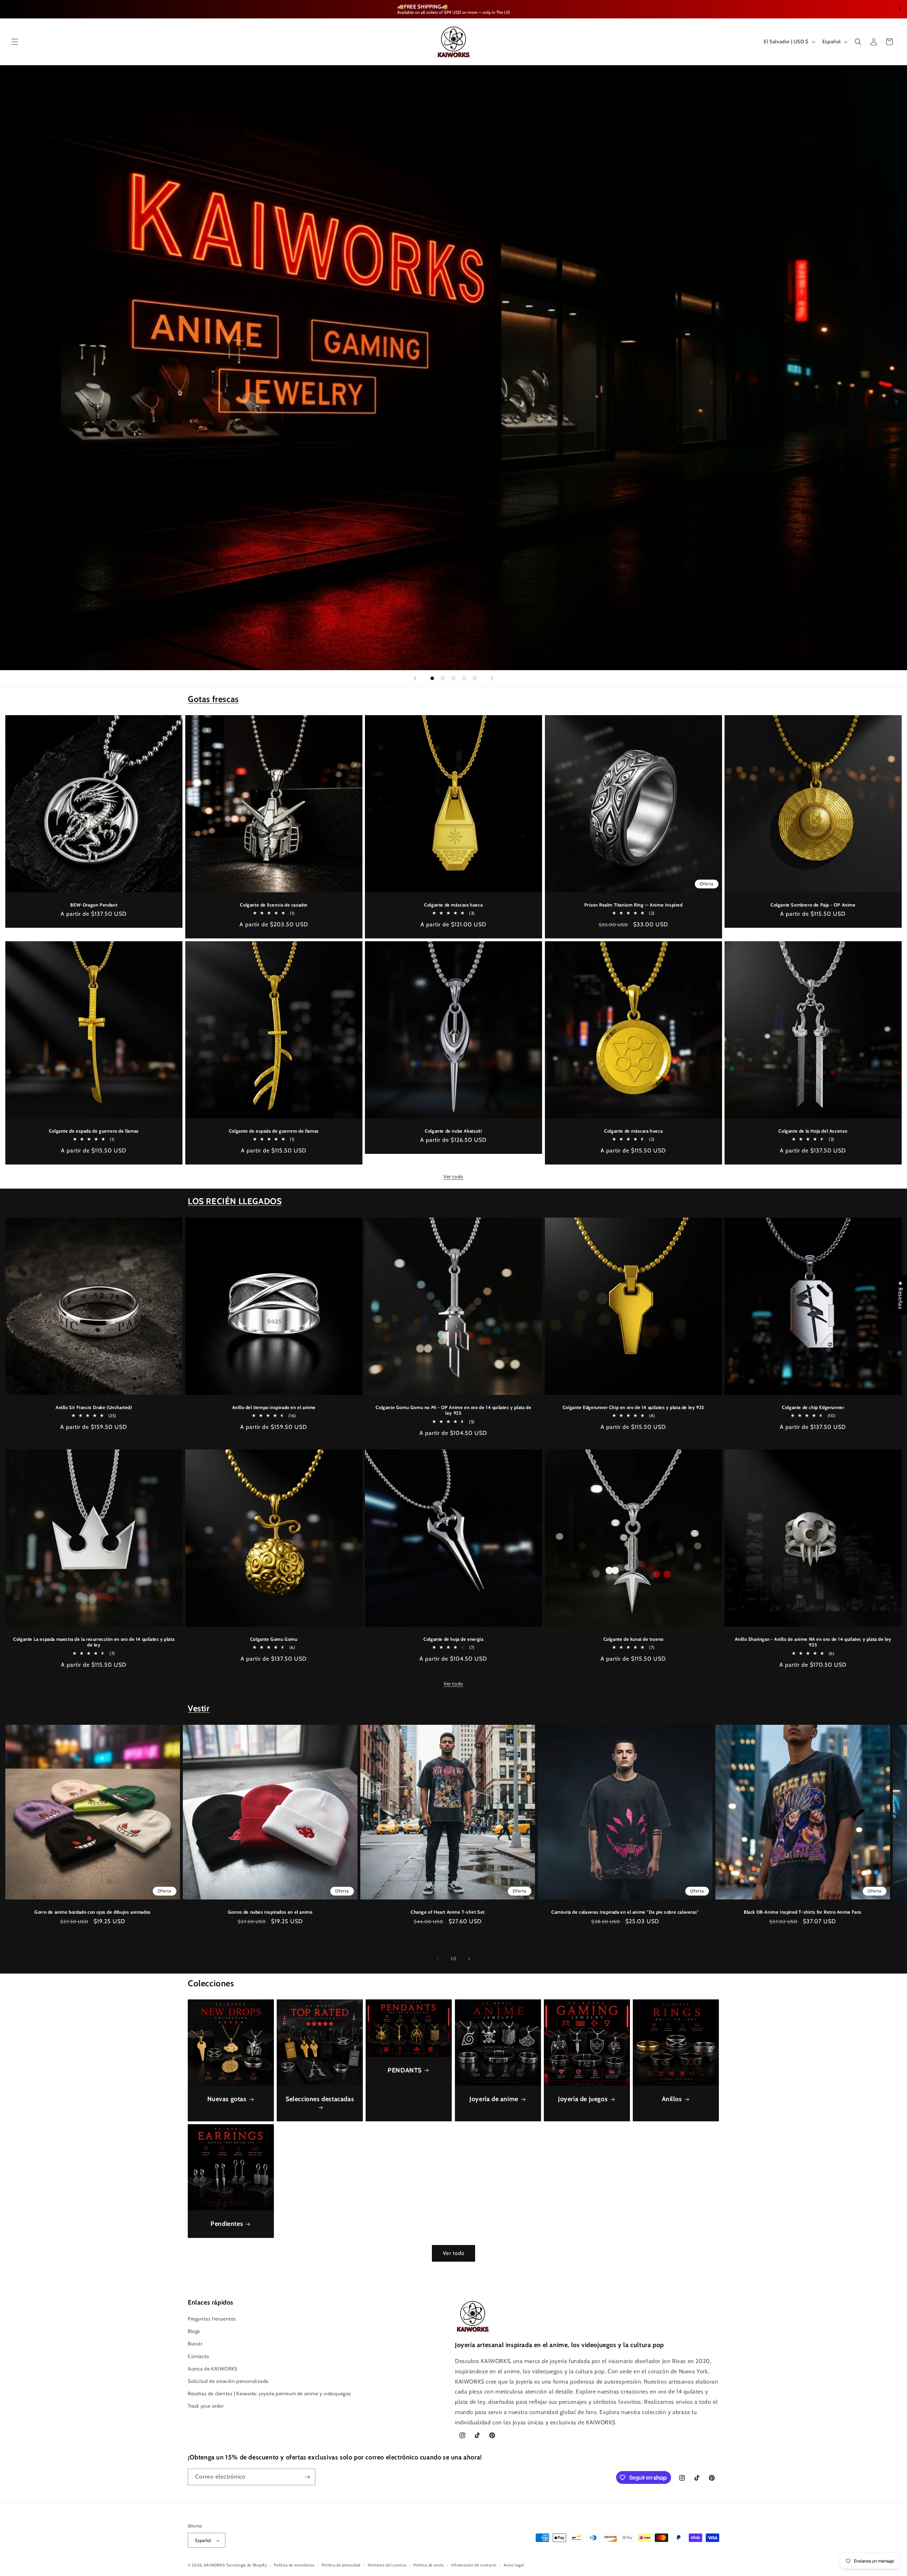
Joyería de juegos (583, 2099)
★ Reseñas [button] (900, 1295)
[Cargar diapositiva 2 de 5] (443, 678)
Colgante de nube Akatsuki (453, 1131)
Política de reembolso (294, 2565)
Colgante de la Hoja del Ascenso (813, 1131)
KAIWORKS (215, 2565)
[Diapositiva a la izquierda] (438, 1959)
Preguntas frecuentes (212, 2319)
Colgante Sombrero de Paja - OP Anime (813, 905)
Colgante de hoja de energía (453, 1639)
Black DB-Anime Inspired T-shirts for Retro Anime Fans (803, 1912)
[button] (15, 42)
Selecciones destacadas (320, 2099)
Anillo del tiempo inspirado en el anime (274, 1407)
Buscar (195, 2344)
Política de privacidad (341, 2565)
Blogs (194, 2331)
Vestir (199, 1708)
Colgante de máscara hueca (453, 905)
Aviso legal (514, 2565)
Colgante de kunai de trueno (633, 1639)
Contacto (199, 2356)
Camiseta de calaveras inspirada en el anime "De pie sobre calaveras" (625, 1912)
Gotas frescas (213, 699)
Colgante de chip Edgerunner (813, 1407)
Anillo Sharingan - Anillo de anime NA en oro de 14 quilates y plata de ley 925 (813, 1642)
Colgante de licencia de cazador (274, 905)
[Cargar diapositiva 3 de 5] (453, 678)
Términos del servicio (387, 2565)
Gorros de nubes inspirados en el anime (270, 1912)
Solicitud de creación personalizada (228, 2381)
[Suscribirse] (307, 2477)
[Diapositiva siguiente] (492, 678)
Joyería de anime (494, 2099)
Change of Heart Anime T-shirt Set (448, 1912)
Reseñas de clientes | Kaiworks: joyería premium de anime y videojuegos (269, 2393)
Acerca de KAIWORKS (213, 2369)
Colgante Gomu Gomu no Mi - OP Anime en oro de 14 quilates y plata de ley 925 (454, 1410)
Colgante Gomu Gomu (274, 1639)
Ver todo (453, 1177)
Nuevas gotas (227, 2099)
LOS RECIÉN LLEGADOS (235, 1201)
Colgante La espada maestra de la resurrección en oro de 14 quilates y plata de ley (94, 1642)
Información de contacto (474, 2565)
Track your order (206, 2406)
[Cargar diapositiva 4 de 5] (464, 678)
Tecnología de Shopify (247, 2565)
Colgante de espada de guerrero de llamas (94, 1131)
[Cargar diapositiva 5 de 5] (475, 678)
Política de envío (429, 2565)
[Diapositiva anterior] (415, 678)
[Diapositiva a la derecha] (469, 1959)
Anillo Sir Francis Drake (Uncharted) (94, 1407)
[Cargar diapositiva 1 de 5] (432, 678)
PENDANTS (405, 2070)
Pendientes (227, 2224)
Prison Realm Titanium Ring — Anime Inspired (633, 905)
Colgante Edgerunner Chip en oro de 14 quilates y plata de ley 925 (633, 1407)
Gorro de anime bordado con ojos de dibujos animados (93, 1912)
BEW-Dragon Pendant (94, 905)
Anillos (672, 2099)
